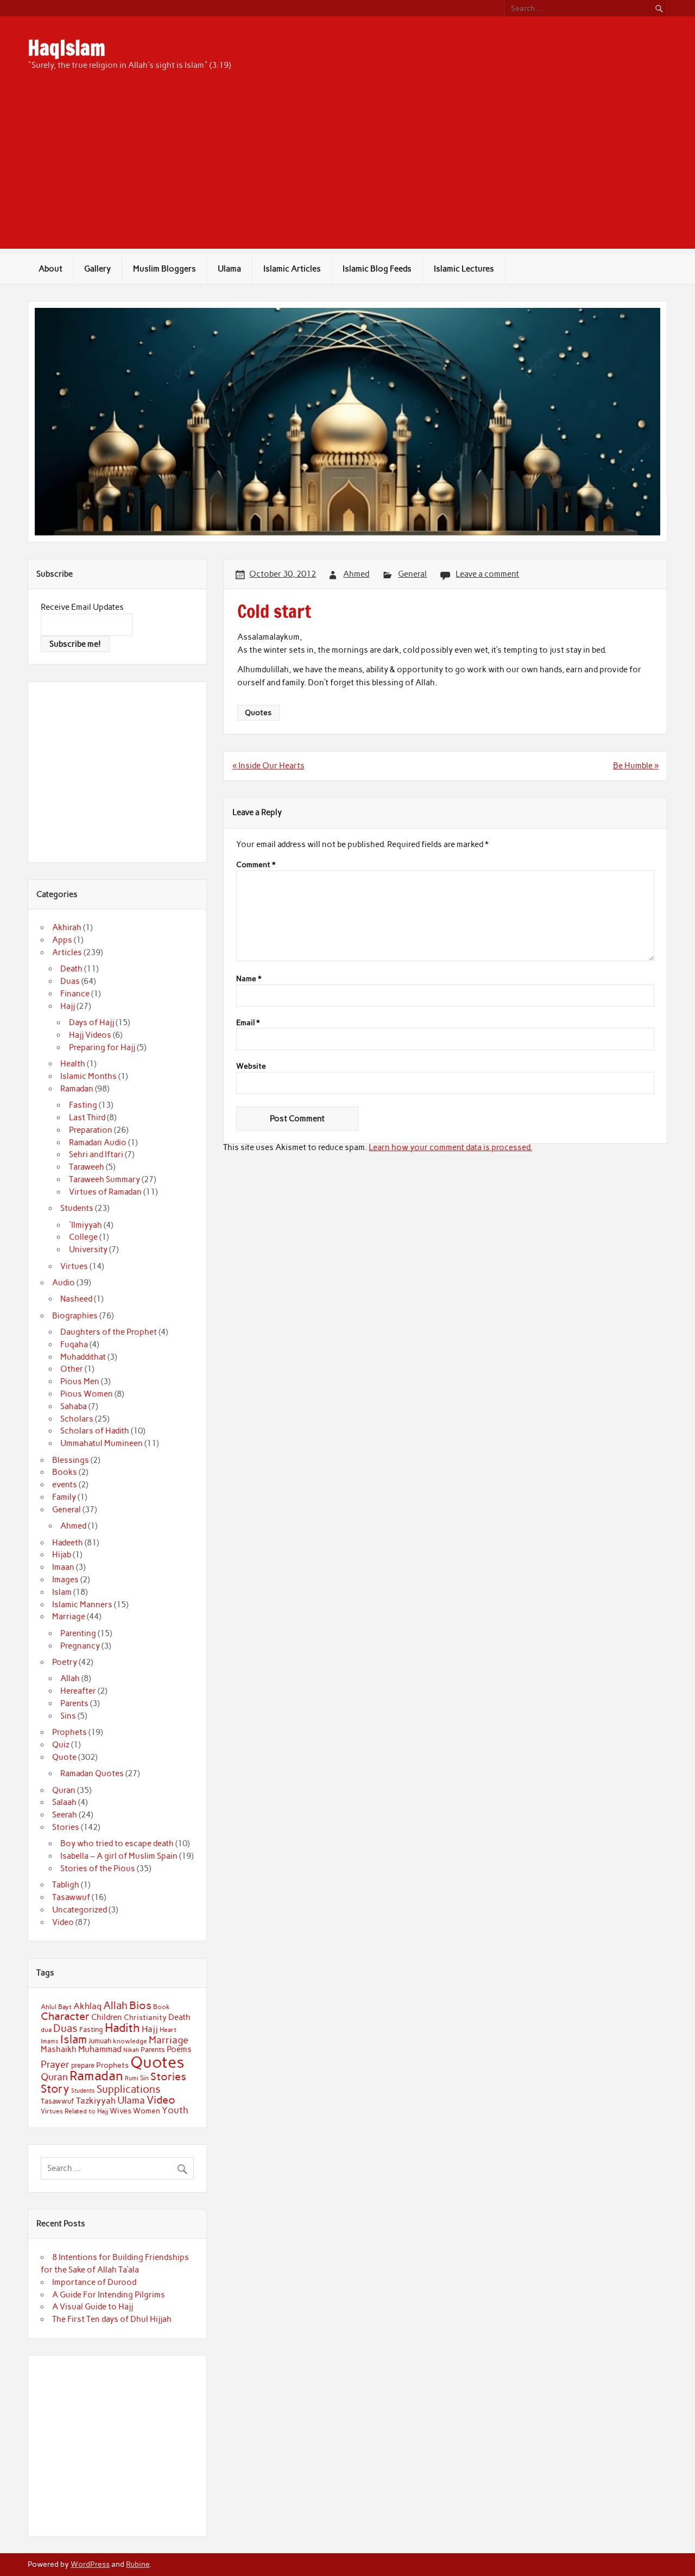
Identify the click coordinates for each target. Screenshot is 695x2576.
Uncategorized (80, 1910)
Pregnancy (80, 1646)
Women (147, 2111)
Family (64, 1497)
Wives (121, 2111)
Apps (62, 940)
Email (248, 1023)
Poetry (65, 1662)
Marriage (69, 1617)
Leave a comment (487, 574)
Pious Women (87, 1394)
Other (72, 1369)
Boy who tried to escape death (117, 1843)
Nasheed (76, 1299)
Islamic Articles (292, 269)
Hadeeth (68, 1543)
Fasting (83, 1105)
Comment (256, 865)
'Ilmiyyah (86, 1225)
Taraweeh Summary (105, 1179)
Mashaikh (59, 2049)
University (88, 1249)
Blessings (71, 1460)
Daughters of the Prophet (109, 1332)
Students (77, 1208)
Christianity (145, 2017)
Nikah (131, 2050)
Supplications (129, 2089)
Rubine (138, 2564)
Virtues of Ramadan (105, 1192)
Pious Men (80, 1381)
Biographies (75, 1316)
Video (63, 1922)
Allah (70, 1678)
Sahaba (74, 1406)
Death (71, 969)
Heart (168, 2030)
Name (249, 979)
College (83, 1237)
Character (65, 2016)
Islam (62, 1592)
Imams (50, 2041)
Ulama (229, 269)
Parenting (78, 1633)
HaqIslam (67, 48)
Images (65, 1580)
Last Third (87, 1117)
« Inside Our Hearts (268, 766)
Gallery (97, 269)
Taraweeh (87, 1167)
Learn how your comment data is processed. (450, 1147)
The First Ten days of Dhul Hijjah (112, 2319)
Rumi (132, 2078)
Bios (140, 2005)
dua (46, 2030)
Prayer (55, 2064)
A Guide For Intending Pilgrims (109, 2295)
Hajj (68, 1006)
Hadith (122, 2028)
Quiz (61, 1745)
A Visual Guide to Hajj (93, 2307)
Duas (70, 981)
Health (73, 1064)
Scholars (77, 1419)
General (412, 574)
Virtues (74, 1266)
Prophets (69, 1732)
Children (107, 2017)
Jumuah (100, 2041)
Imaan (63, 1567)
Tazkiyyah (96, 2100)
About (50, 269)
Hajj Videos (90, 1035)
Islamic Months (89, 1076)
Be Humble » (636, 766)
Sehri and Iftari (96, 1154)
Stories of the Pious (98, 1868)
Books (65, 1472)
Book (162, 2007)
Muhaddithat (83, 1357)
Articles (67, 952)
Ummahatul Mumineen (102, 1443)
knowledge (130, 2041)
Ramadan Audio (98, 1142)
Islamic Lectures (464, 269)
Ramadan (77, 1089)
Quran (64, 1790)
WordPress (90, 2564)
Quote (64, 1757)
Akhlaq (87, 2006)
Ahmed (356, 574)
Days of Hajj (91, 1022)
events (65, 1485)
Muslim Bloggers (165, 269)
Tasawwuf (71, 1897)
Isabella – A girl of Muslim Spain (119, 1856)
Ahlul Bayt (56, 2007)
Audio (64, 1283)
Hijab (62, 1555)
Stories (66, 1827)
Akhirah (67, 927)
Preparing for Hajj (102, 1047)
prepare (83, 2065)
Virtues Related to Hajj (74, 2111)
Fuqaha (74, 1344)
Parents (74, 1703)
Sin (144, 2078)
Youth (175, 2110)
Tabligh (66, 1885)
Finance (75, 994)
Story (55, 2089)
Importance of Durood (94, 2282)
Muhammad (100, 2049)
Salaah (64, 1802)
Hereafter (78, 1691)
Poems (179, 2049)
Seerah (65, 1815)
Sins (68, 1716)
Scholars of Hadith (95, 1431)
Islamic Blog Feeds (377, 269)
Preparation (91, 1130)
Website (251, 1066)
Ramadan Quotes (92, 1773)
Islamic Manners (82, 1605)
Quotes (258, 712)
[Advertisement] (347, 173)
